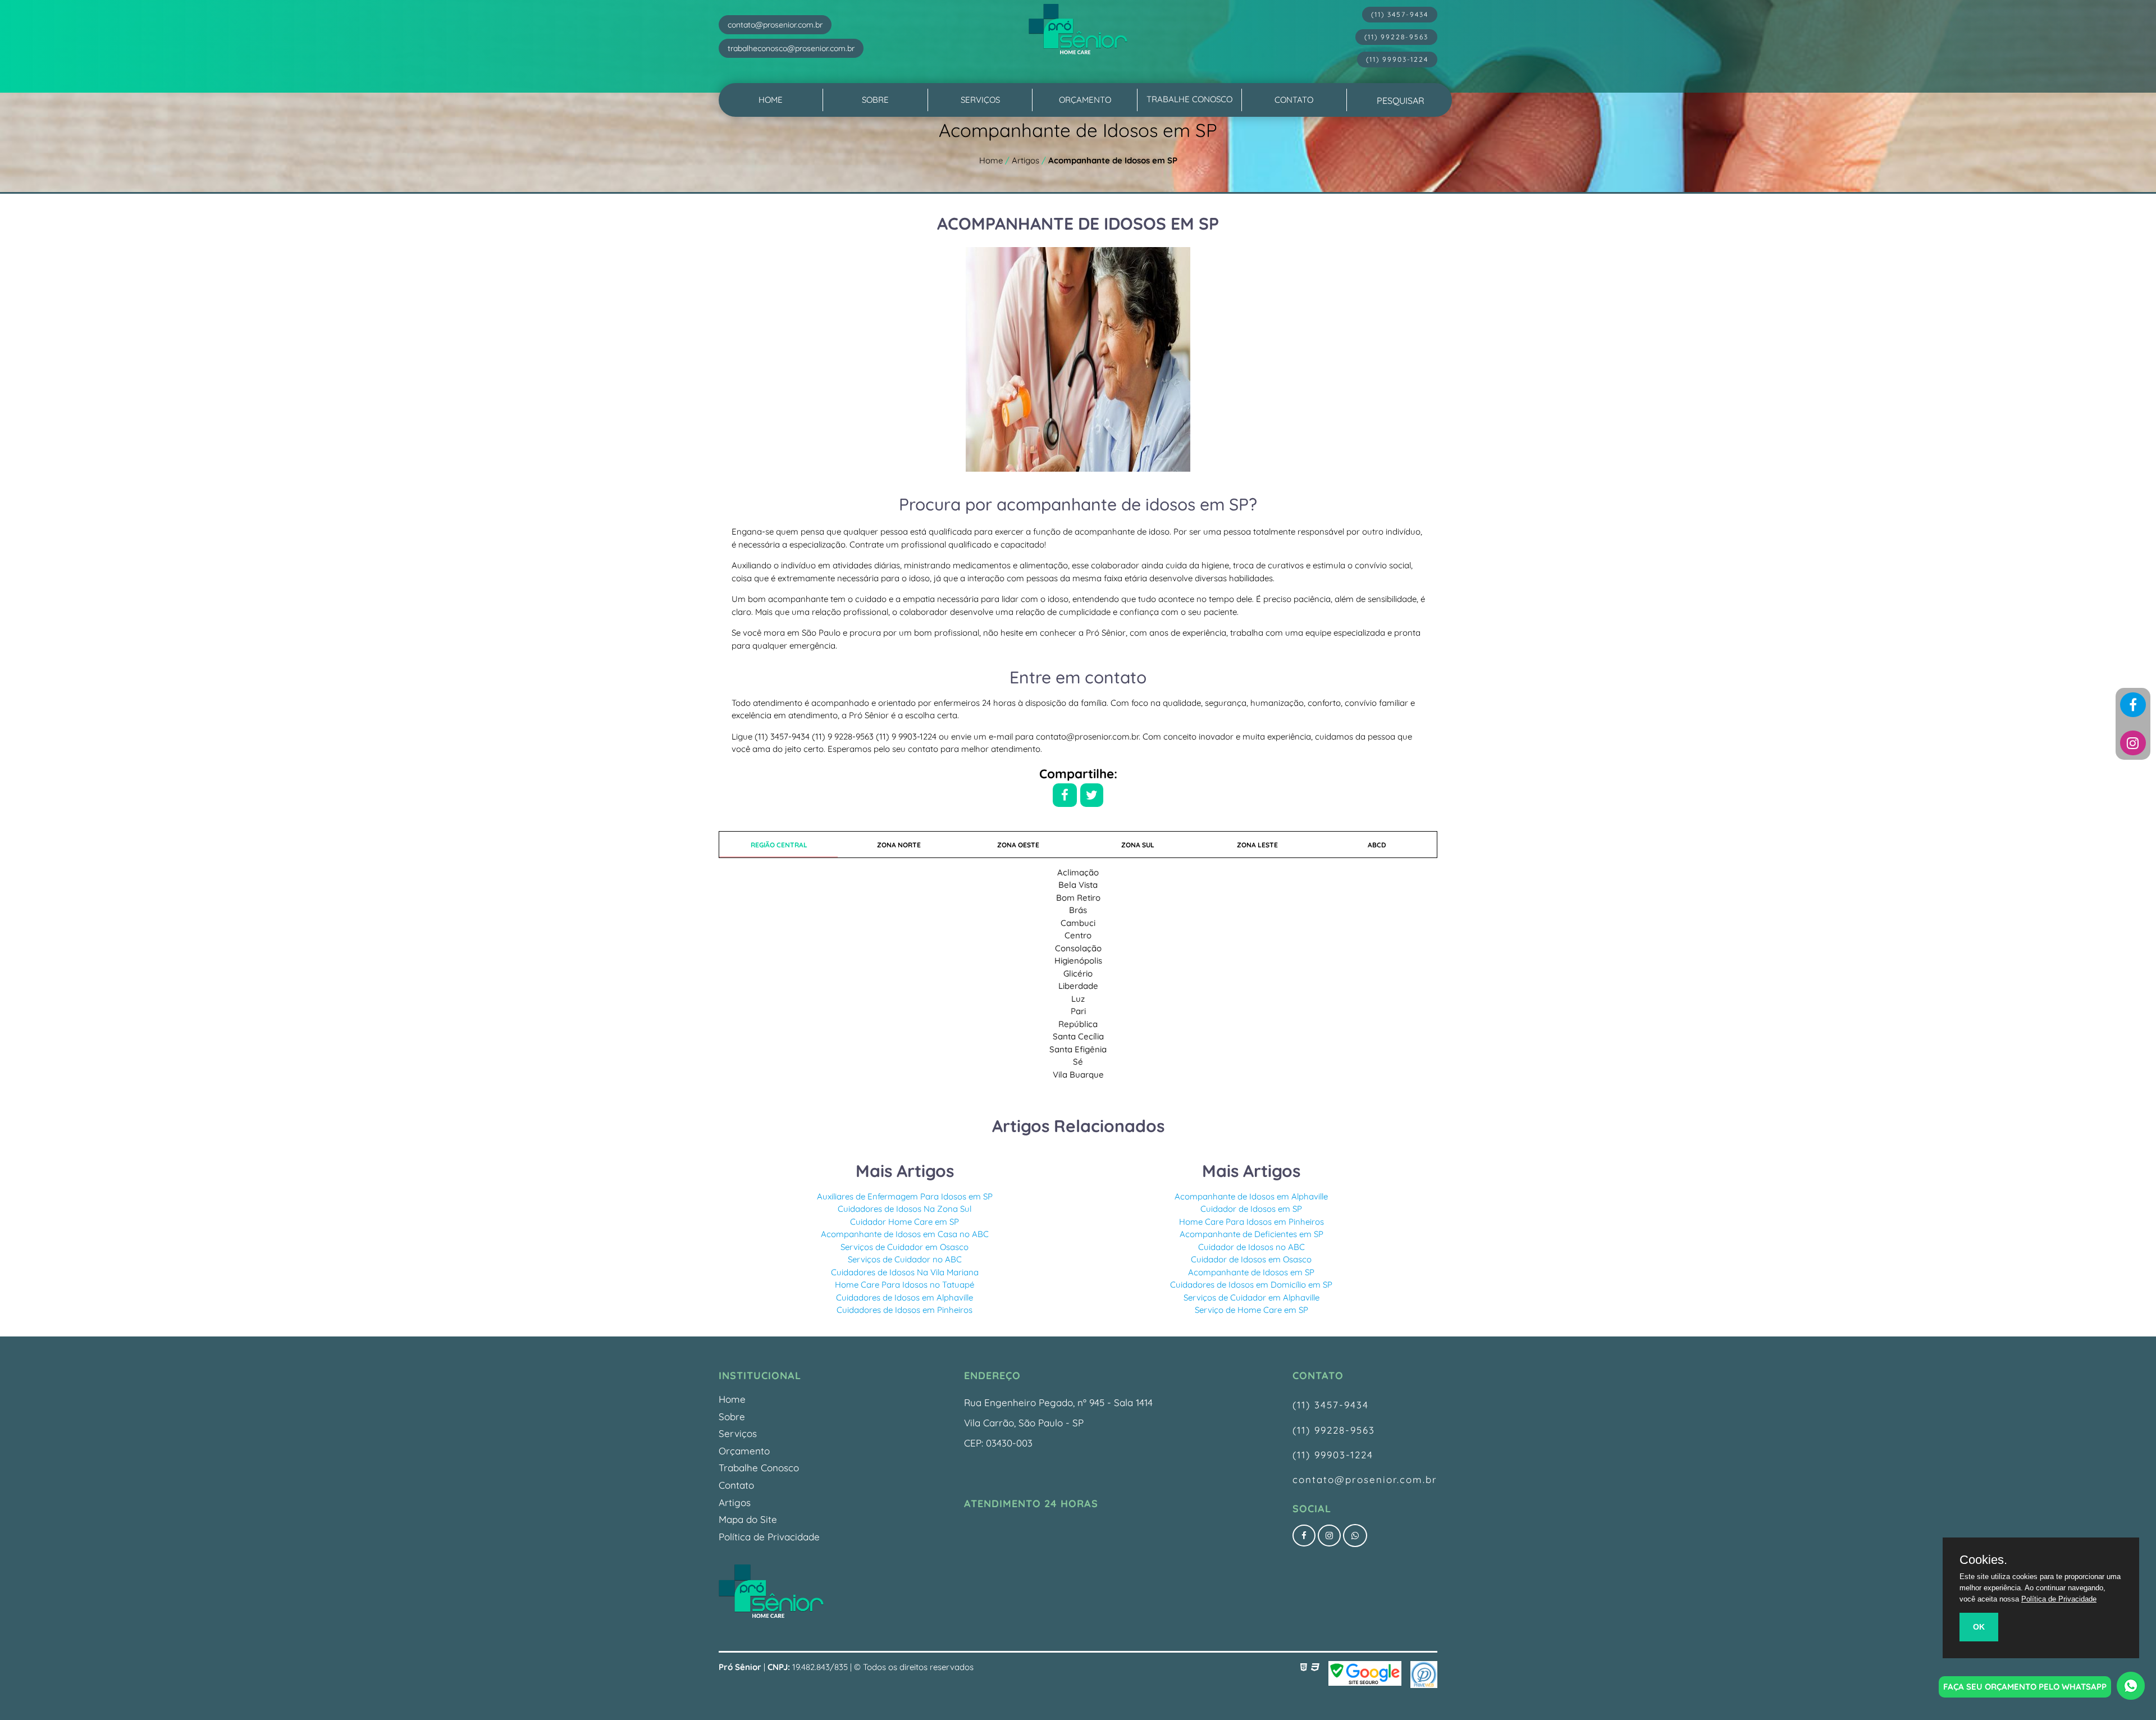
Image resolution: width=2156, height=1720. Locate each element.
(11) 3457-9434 (1331, 1405)
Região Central (779, 845)
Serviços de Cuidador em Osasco (905, 1247)
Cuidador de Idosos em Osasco (1251, 1259)
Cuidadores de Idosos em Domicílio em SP (1251, 1285)
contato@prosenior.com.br (1365, 1479)
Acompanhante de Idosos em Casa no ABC (905, 1234)
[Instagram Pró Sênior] (2133, 743)
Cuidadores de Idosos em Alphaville (905, 1297)
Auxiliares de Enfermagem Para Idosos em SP (905, 1196)
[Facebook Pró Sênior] (2133, 705)
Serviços (980, 100)
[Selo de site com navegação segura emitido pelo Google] (1365, 1675)
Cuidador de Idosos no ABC (1251, 1247)
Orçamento (1085, 100)
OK (1979, 1627)
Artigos (735, 1502)
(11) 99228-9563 (1334, 1430)
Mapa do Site (748, 1519)
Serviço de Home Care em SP (1251, 1310)
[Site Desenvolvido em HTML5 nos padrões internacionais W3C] (1306, 1667)
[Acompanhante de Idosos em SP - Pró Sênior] (1078, 43)
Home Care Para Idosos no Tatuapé (905, 1285)
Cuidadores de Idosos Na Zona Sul (905, 1209)
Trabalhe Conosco (1189, 99)
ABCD (1377, 845)
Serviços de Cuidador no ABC (905, 1259)
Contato (1294, 100)
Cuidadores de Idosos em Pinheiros (905, 1310)
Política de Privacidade (769, 1537)
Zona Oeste (1018, 845)
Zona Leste (1257, 845)
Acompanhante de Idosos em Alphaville (1251, 1196)
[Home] (771, 1616)
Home (771, 100)
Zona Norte (899, 845)
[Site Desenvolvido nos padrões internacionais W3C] (1315, 1667)
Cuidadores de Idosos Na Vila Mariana (905, 1272)
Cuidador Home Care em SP (905, 1222)
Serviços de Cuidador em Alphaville (1251, 1297)
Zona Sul (1138, 845)
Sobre (875, 100)
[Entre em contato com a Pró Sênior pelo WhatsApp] (1355, 1536)
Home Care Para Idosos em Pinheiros (1251, 1222)
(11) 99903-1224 (1333, 1455)
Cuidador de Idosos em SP (1251, 1209)
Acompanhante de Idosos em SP (1251, 1272)
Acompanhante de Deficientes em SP (1251, 1234)
